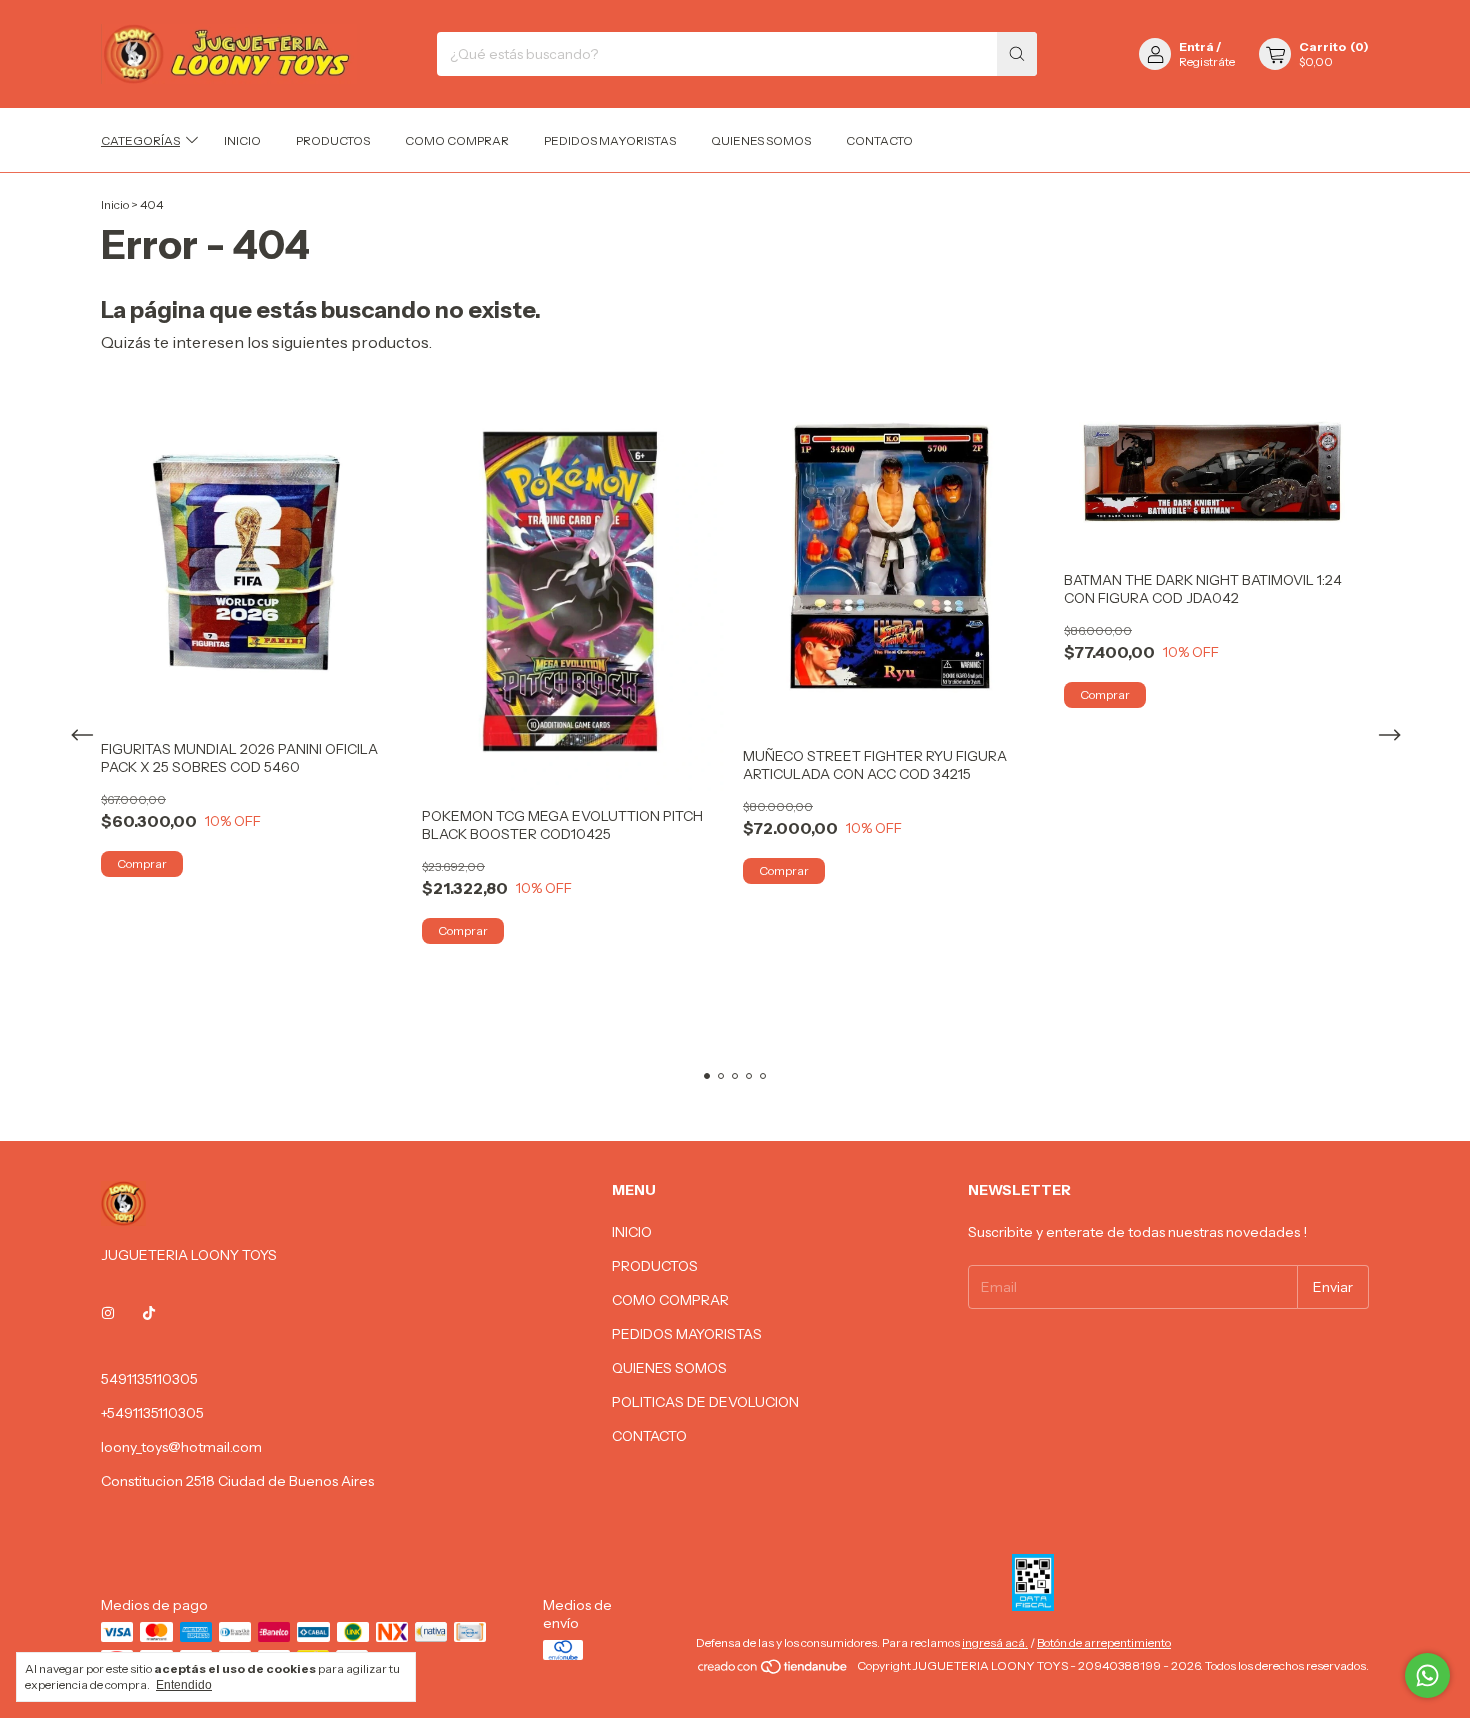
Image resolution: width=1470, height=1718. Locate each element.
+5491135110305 (152, 1413)
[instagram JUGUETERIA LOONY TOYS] (108, 1313)
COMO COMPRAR (457, 140)
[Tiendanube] (773, 1670)
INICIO (242, 140)
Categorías (140, 140)
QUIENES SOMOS (761, 140)
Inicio (115, 204)
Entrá (1196, 46)
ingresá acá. (995, 1642)
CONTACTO (879, 140)
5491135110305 (149, 1379)
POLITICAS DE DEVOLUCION (705, 1402)
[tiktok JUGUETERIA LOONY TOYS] (149, 1313)
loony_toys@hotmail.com (181, 1447)
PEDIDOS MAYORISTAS (610, 140)
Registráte (1207, 61)
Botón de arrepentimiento (1104, 1642)
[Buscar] (1017, 54)
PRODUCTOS (333, 140)
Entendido (184, 1685)
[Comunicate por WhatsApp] (1427, 1675)
